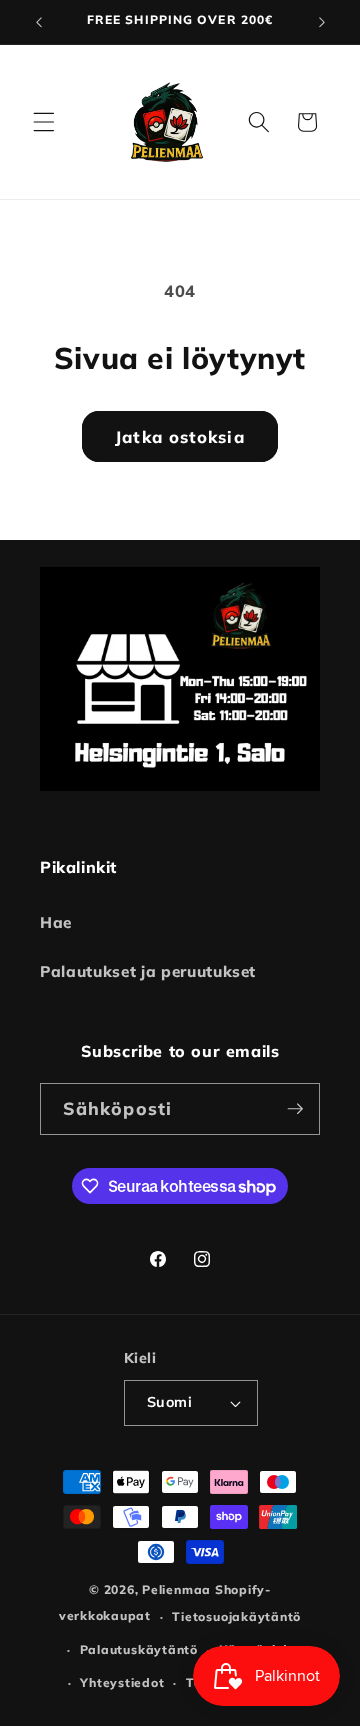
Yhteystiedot (122, 1682)
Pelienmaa (176, 1589)
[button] (44, 122)
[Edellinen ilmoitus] (39, 22)
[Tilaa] (295, 1109)
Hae (56, 922)
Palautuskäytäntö (139, 1649)
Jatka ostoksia (179, 436)
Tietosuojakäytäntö (236, 1616)
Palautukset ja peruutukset (148, 971)
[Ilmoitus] (322, 22)
